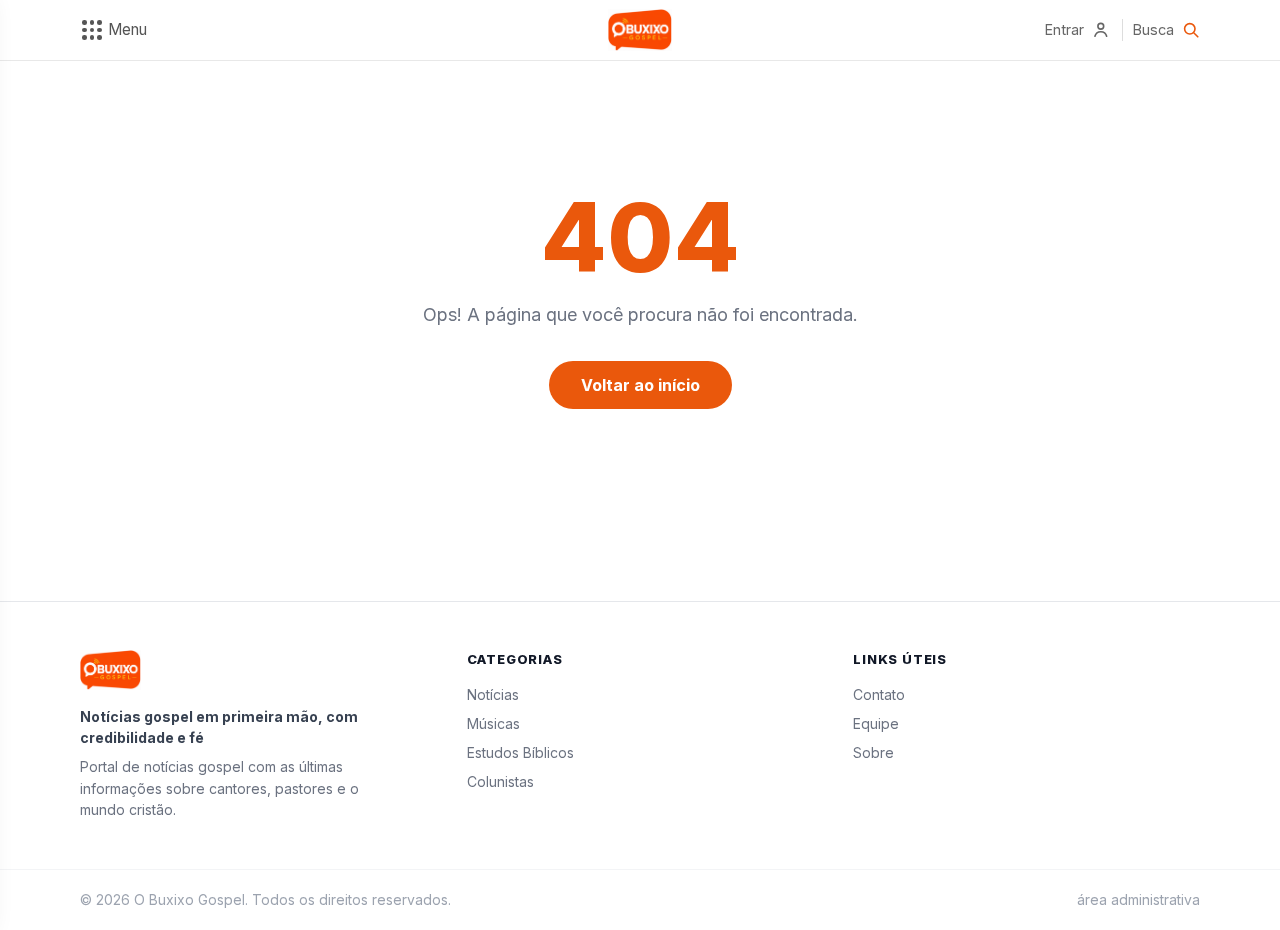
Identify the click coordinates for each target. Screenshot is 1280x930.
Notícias (493, 694)
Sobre (873, 752)
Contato (879, 694)
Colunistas (500, 781)
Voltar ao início (640, 385)
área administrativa (1138, 899)
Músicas (493, 723)
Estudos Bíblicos (520, 752)
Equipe (876, 723)
